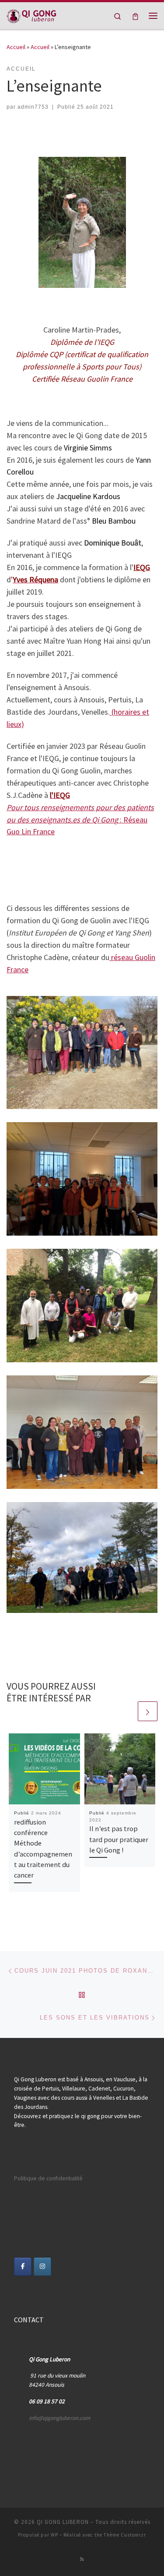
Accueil (16, 47)
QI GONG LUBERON (63, 2522)
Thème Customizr (125, 2535)
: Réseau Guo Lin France (80, 820)
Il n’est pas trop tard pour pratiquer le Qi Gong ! (119, 1839)
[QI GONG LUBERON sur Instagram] (43, 2267)
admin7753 (33, 107)
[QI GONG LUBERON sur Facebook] (23, 2267)
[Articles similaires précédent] (127, 1711)
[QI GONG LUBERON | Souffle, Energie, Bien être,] (31, 14)
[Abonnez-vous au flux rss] (82, 2559)
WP (54, 2535)
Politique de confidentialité (48, 2178)
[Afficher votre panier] (135, 16)
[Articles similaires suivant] (148, 1711)
